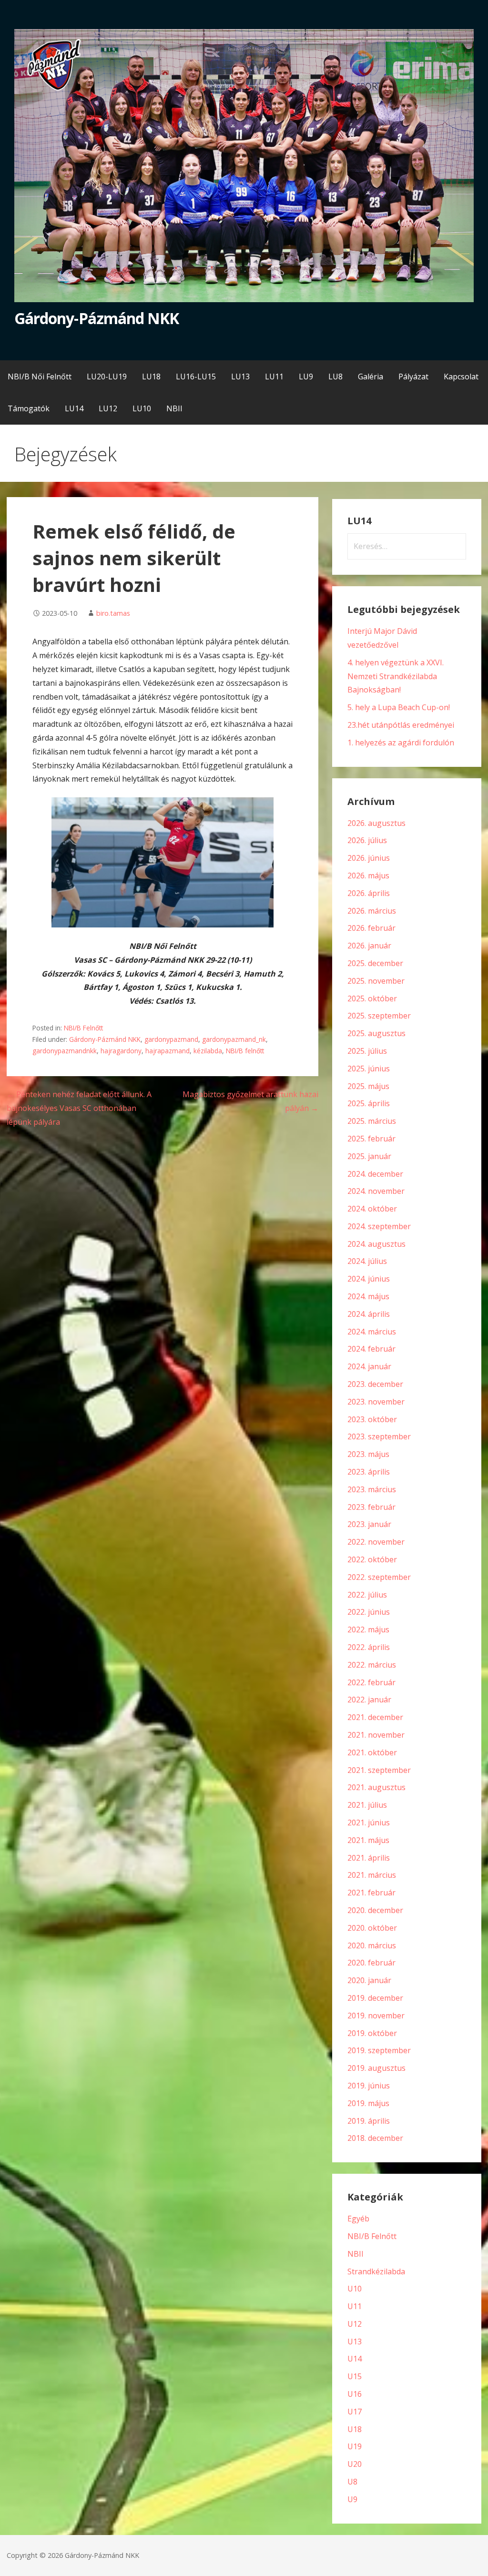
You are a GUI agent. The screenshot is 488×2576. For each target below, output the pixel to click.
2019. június (369, 2086)
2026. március (372, 911)
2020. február (371, 1963)
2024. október (372, 1209)
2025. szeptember (379, 1016)
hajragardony (121, 1051)
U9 (352, 2499)
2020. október (372, 1928)
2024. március (372, 1332)
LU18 (151, 377)
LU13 (240, 377)
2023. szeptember (379, 1436)
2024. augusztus (376, 1244)
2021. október (372, 1752)
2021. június (369, 1823)
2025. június (369, 1069)
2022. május (368, 1629)
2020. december (375, 1910)
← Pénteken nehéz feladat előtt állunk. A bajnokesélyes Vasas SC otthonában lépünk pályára (79, 1108)
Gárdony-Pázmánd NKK (97, 318)
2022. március (372, 1665)
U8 (352, 2482)
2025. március (372, 1121)
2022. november (376, 1542)
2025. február (371, 1139)
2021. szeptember (379, 1770)
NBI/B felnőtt (245, 1051)
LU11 (274, 377)
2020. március (372, 1945)
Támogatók (29, 408)
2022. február (371, 1682)
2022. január (369, 1700)
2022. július (367, 1595)
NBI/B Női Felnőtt (40, 377)
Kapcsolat (461, 377)
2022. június (369, 1612)
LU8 (335, 377)
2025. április (369, 1103)
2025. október (372, 998)
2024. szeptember (379, 1226)
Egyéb (358, 2219)
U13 (355, 2342)
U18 (355, 2429)
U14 (355, 2359)
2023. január (369, 1524)
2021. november (376, 1735)
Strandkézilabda (376, 2271)
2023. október (372, 1419)
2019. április (369, 2121)
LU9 (306, 377)
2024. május (368, 1296)
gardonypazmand (171, 1039)
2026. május (368, 876)
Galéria (371, 377)
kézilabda (208, 1051)
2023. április (369, 1472)
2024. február (371, 1349)
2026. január (369, 946)
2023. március (372, 1489)
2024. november (376, 1191)
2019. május (368, 2103)
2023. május (368, 1454)
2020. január (369, 1980)
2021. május (368, 1840)
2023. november (376, 1402)
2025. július (367, 1051)
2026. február (371, 928)
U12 (355, 2324)
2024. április (369, 1314)
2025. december (375, 963)
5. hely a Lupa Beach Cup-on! (399, 707)
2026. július (367, 840)
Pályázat (413, 377)
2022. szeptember (379, 1577)
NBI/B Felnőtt (83, 1028)
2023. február (371, 1507)
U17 (355, 2412)
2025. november (376, 981)
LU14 (74, 408)
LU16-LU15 (196, 377)
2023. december (375, 1384)
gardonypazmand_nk (234, 1039)
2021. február (371, 1893)
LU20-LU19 (107, 377)
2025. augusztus (376, 1033)
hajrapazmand (168, 1051)
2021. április (369, 1858)
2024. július (367, 1261)
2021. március (372, 1875)
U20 (355, 2464)
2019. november (376, 2016)
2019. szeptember (379, 2050)
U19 (355, 2446)
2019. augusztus (376, 2068)
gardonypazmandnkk (65, 1051)
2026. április (369, 893)
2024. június (369, 1279)
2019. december (375, 1998)
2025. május (368, 1086)
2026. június (369, 858)
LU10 (142, 408)
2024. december (375, 1174)
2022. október (372, 1559)
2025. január (369, 1156)
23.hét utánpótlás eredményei (401, 725)
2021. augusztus (376, 1787)
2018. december (375, 2138)
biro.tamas (113, 613)
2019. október (372, 2033)
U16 (355, 2394)
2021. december (375, 1717)
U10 (355, 2289)
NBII (174, 408)
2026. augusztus (376, 823)
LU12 (108, 408)
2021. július (367, 1805)
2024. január (369, 1366)
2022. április (369, 1647)
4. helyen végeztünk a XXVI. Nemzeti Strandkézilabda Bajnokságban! (396, 676)
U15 (355, 2376)
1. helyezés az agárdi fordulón (401, 743)
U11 (355, 2306)
